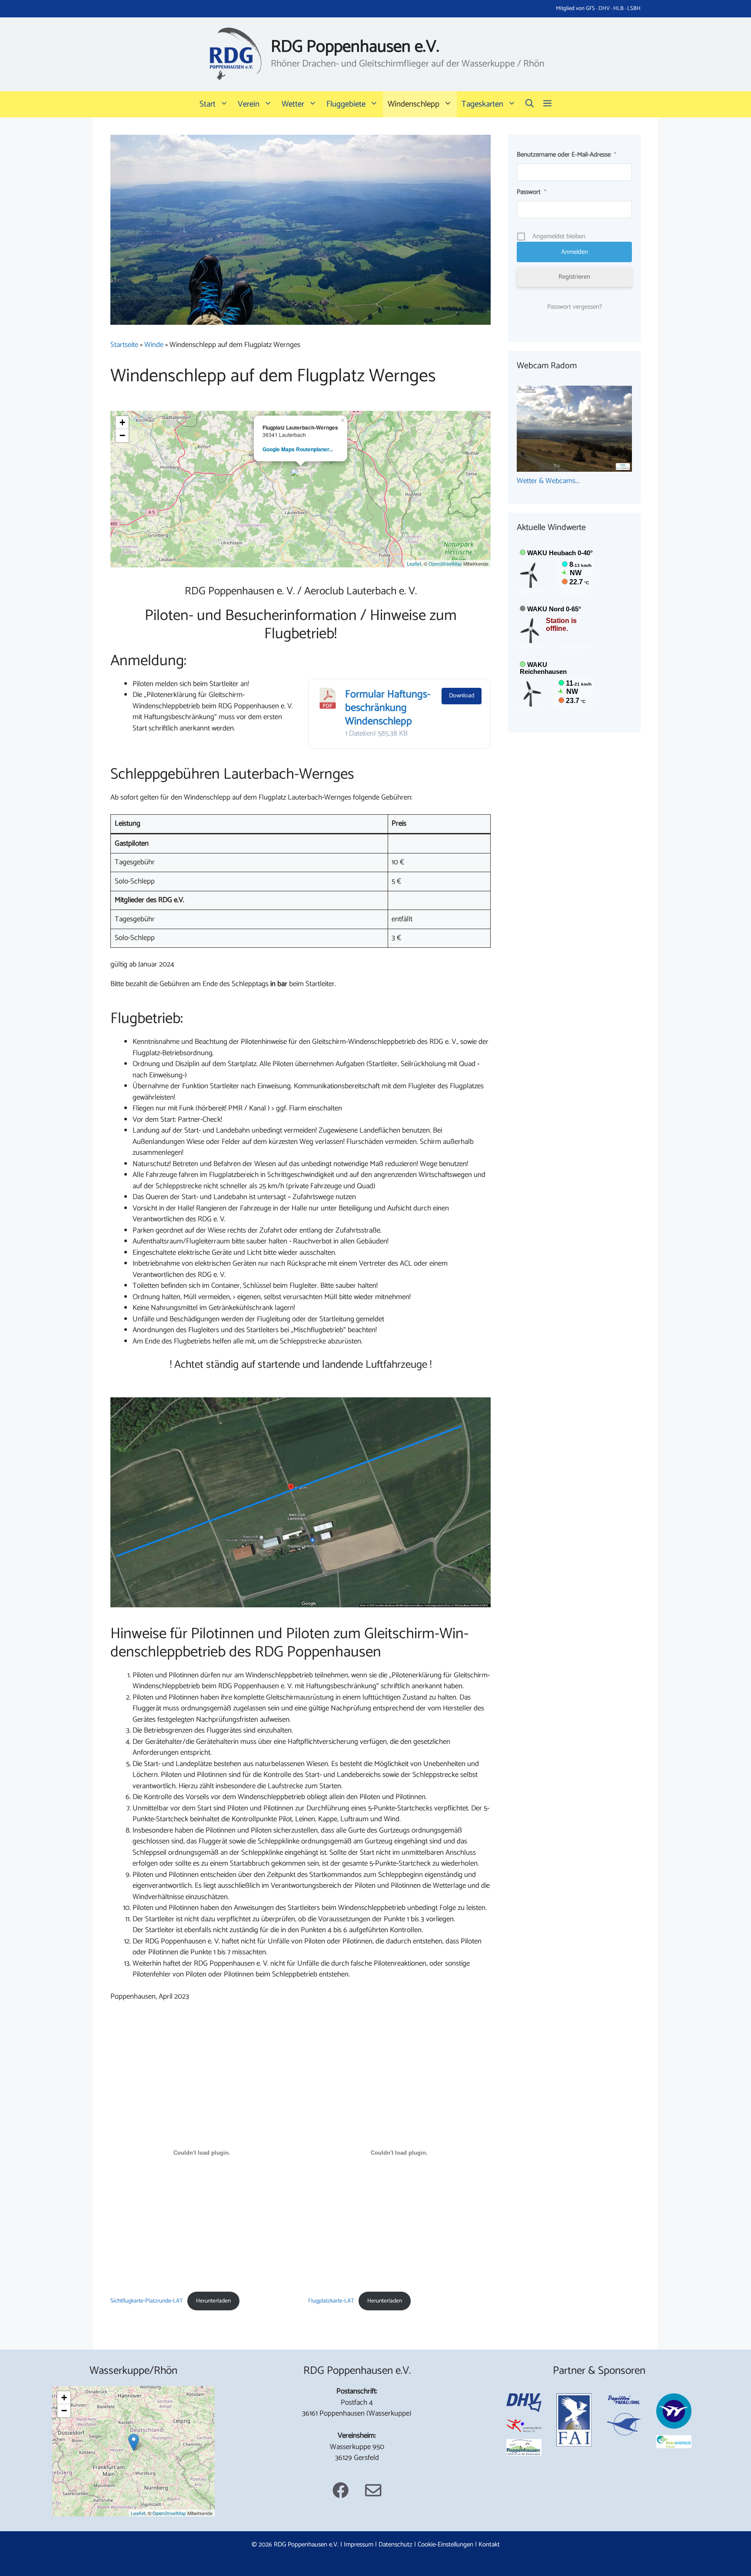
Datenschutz (395, 2544)
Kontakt (489, 2544)
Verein (249, 104)
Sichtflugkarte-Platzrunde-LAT (147, 2301)
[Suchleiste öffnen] (530, 104)
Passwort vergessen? (575, 307)
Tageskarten (482, 104)
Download (462, 696)
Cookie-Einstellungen (445, 2544)
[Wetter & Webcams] (574, 470)
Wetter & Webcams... (548, 481)
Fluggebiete (346, 104)
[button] (547, 104)
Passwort (532, 192)
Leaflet (414, 563)
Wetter (293, 104)
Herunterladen (213, 2301)
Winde (154, 345)
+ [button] (122, 422)
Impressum (359, 2544)
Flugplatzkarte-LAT (331, 2301)
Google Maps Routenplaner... (298, 449)
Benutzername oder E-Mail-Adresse (567, 155)
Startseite (124, 345)
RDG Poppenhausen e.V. (355, 47)
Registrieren (574, 277)
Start (208, 104)
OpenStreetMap (445, 563)
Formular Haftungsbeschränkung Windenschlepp (388, 708)
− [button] (122, 435)
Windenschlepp (414, 104)
